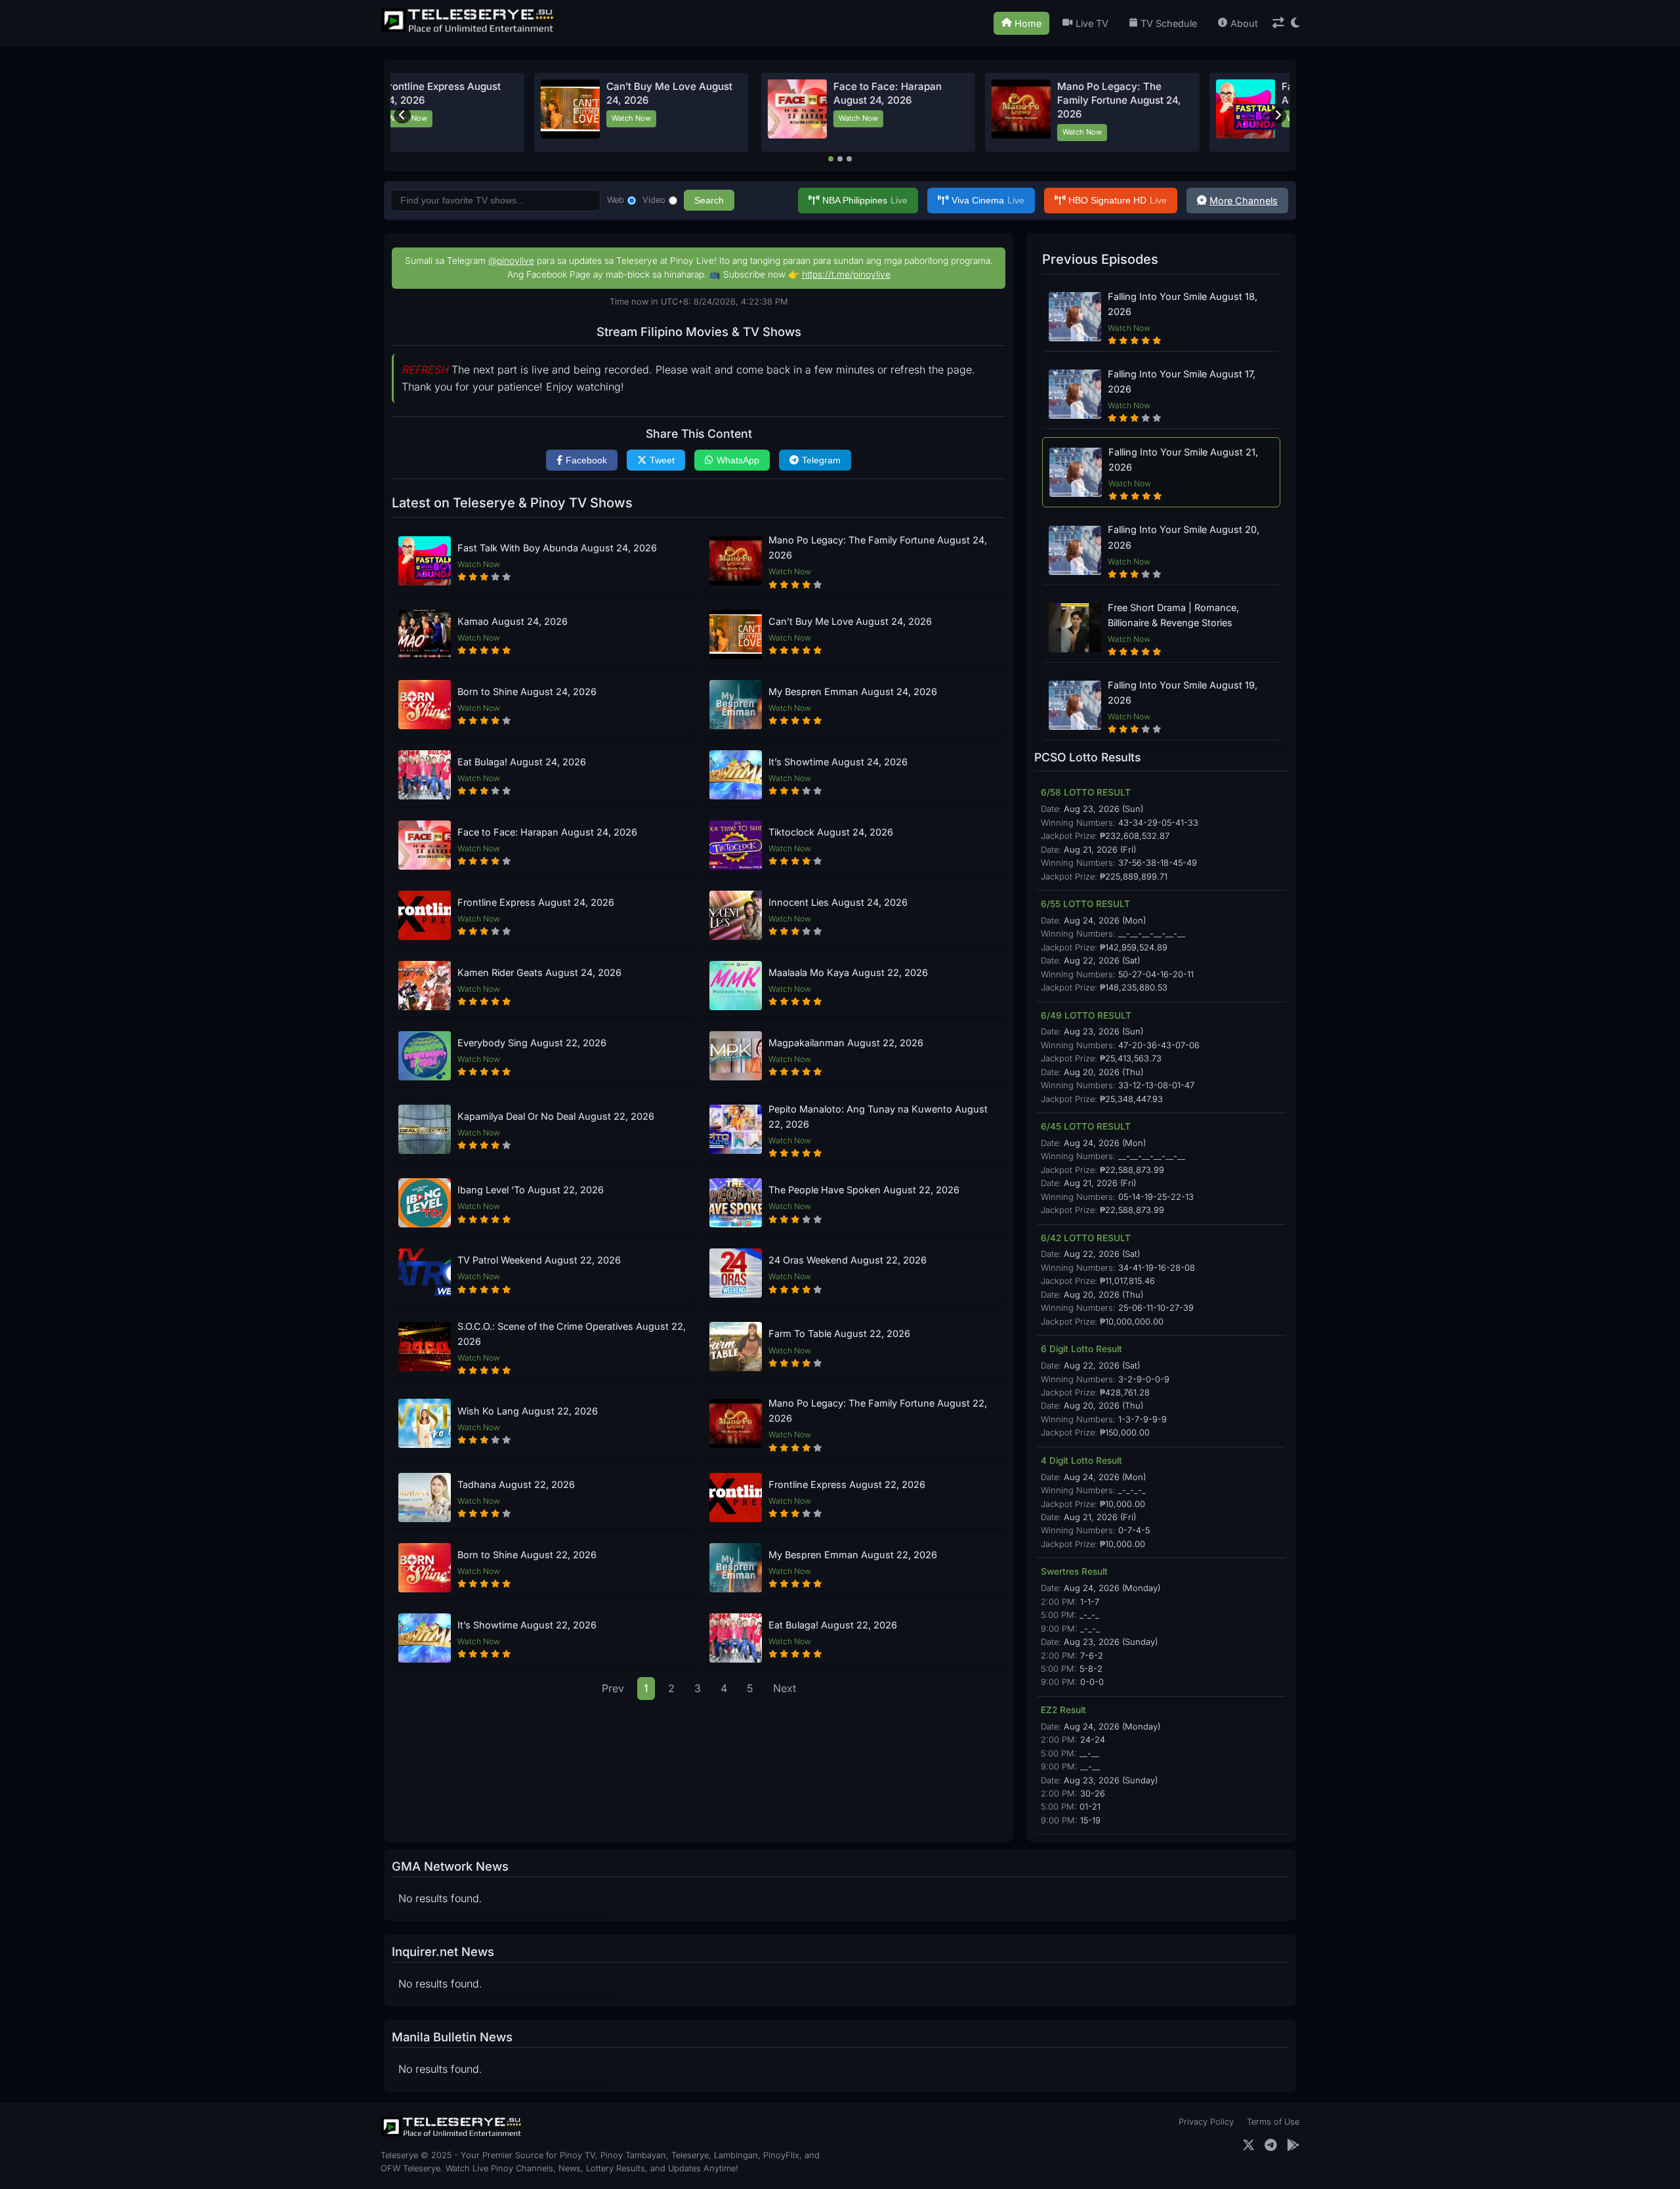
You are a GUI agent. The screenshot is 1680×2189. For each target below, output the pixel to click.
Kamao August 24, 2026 (513, 621)
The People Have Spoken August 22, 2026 (864, 1190)
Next (785, 1688)
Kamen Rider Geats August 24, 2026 (539, 972)
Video (654, 200)
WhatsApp (738, 460)
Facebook (586, 460)
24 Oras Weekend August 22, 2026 (848, 1260)
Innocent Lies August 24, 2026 (838, 902)
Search (709, 200)
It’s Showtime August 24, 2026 (838, 762)
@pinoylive (511, 261)
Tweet (662, 460)
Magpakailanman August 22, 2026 (846, 1043)
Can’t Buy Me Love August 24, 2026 (850, 621)
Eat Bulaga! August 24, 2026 (522, 762)
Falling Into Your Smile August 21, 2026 (1183, 459)
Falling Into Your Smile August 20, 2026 (1184, 537)
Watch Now (494, 118)
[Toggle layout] (1278, 23)
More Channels (1244, 201)
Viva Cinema (988, 200)
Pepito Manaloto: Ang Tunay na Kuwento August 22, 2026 (878, 1116)
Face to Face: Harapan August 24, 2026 (547, 832)
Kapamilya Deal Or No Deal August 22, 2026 (556, 1116)
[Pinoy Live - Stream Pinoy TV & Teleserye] (469, 31)
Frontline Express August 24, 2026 (536, 902)
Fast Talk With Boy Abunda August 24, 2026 (557, 548)
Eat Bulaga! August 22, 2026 (833, 1625)
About (1244, 23)
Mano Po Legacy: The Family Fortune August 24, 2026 (755, 100)
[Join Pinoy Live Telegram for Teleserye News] (1271, 2145)
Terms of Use (1273, 2122)
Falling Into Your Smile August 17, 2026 (1182, 381)
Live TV (1092, 23)
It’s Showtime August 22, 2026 (527, 1625)
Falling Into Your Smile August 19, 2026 (1183, 692)
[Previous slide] (402, 116)
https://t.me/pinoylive (846, 274)
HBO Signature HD (1118, 200)
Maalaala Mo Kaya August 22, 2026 (848, 972)
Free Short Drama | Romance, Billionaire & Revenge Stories (1173, 615)
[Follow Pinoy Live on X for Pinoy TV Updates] (1249, 2145)
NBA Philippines (865, 200)
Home (1028, 23)
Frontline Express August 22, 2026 (847, 1484)
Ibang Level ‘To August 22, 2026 (531, 1190)
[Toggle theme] (1295, 23)
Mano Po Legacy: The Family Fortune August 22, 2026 (878, 1411)
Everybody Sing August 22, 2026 (532, 1043)
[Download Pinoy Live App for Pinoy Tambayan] (1293, 2145)
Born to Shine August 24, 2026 (527, 691)
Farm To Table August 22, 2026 (839, 1333)
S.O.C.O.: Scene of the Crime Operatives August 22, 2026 (572, 1334)
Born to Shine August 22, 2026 (527, 1555)
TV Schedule (1169, 23)
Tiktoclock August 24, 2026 (831, 832)
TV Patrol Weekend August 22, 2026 (539, 1260)
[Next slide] (1278, 116)
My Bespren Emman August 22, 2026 (853, 1555)
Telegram (821, 460)
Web (616, 200)
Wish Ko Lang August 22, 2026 (528, 1411)
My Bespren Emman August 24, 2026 (853, 691)
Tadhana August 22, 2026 (516, 1484)
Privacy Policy (1206, 2122)
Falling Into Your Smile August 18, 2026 (1183, 304)
